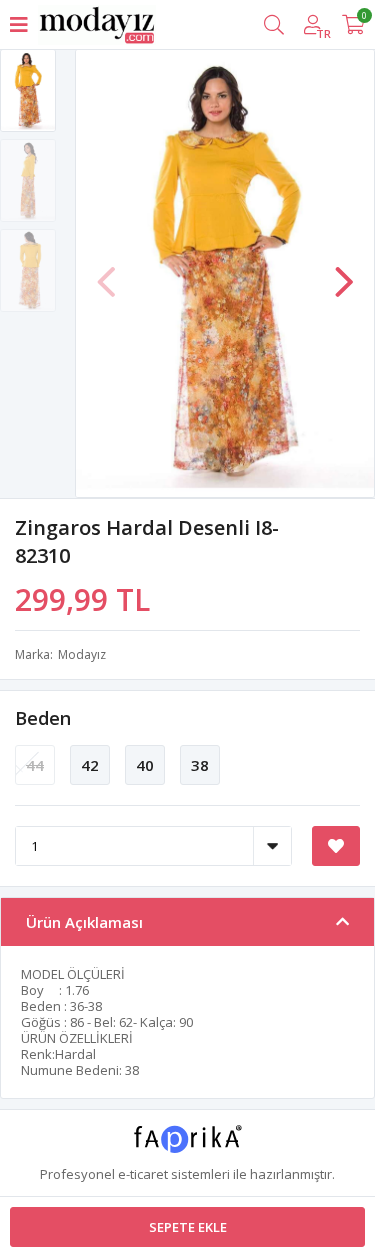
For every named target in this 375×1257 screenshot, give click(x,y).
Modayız (82, 654)
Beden (43, 718)
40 (145, 765)
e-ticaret (143, 1174)
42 (90, 765)
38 (200, 765)
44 (35, 765)
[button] (344, 272)
